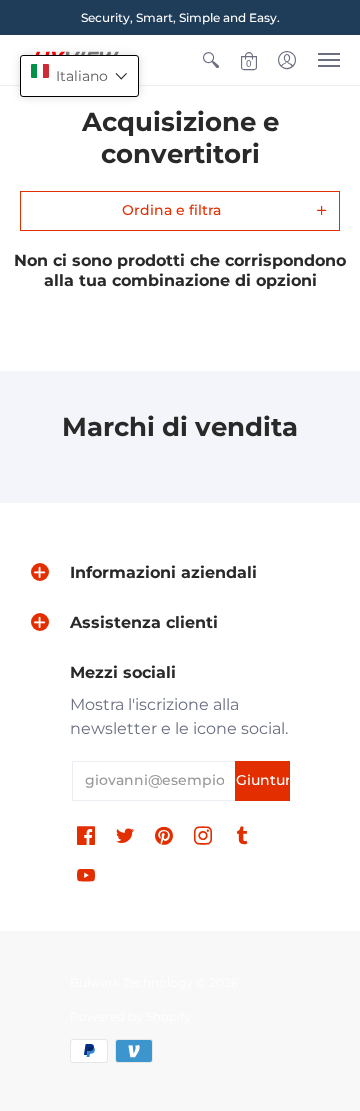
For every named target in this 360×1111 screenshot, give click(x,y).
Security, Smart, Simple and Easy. (180, 17)
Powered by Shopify (130, 1016)
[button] (211, 60)
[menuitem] (211, 60)
